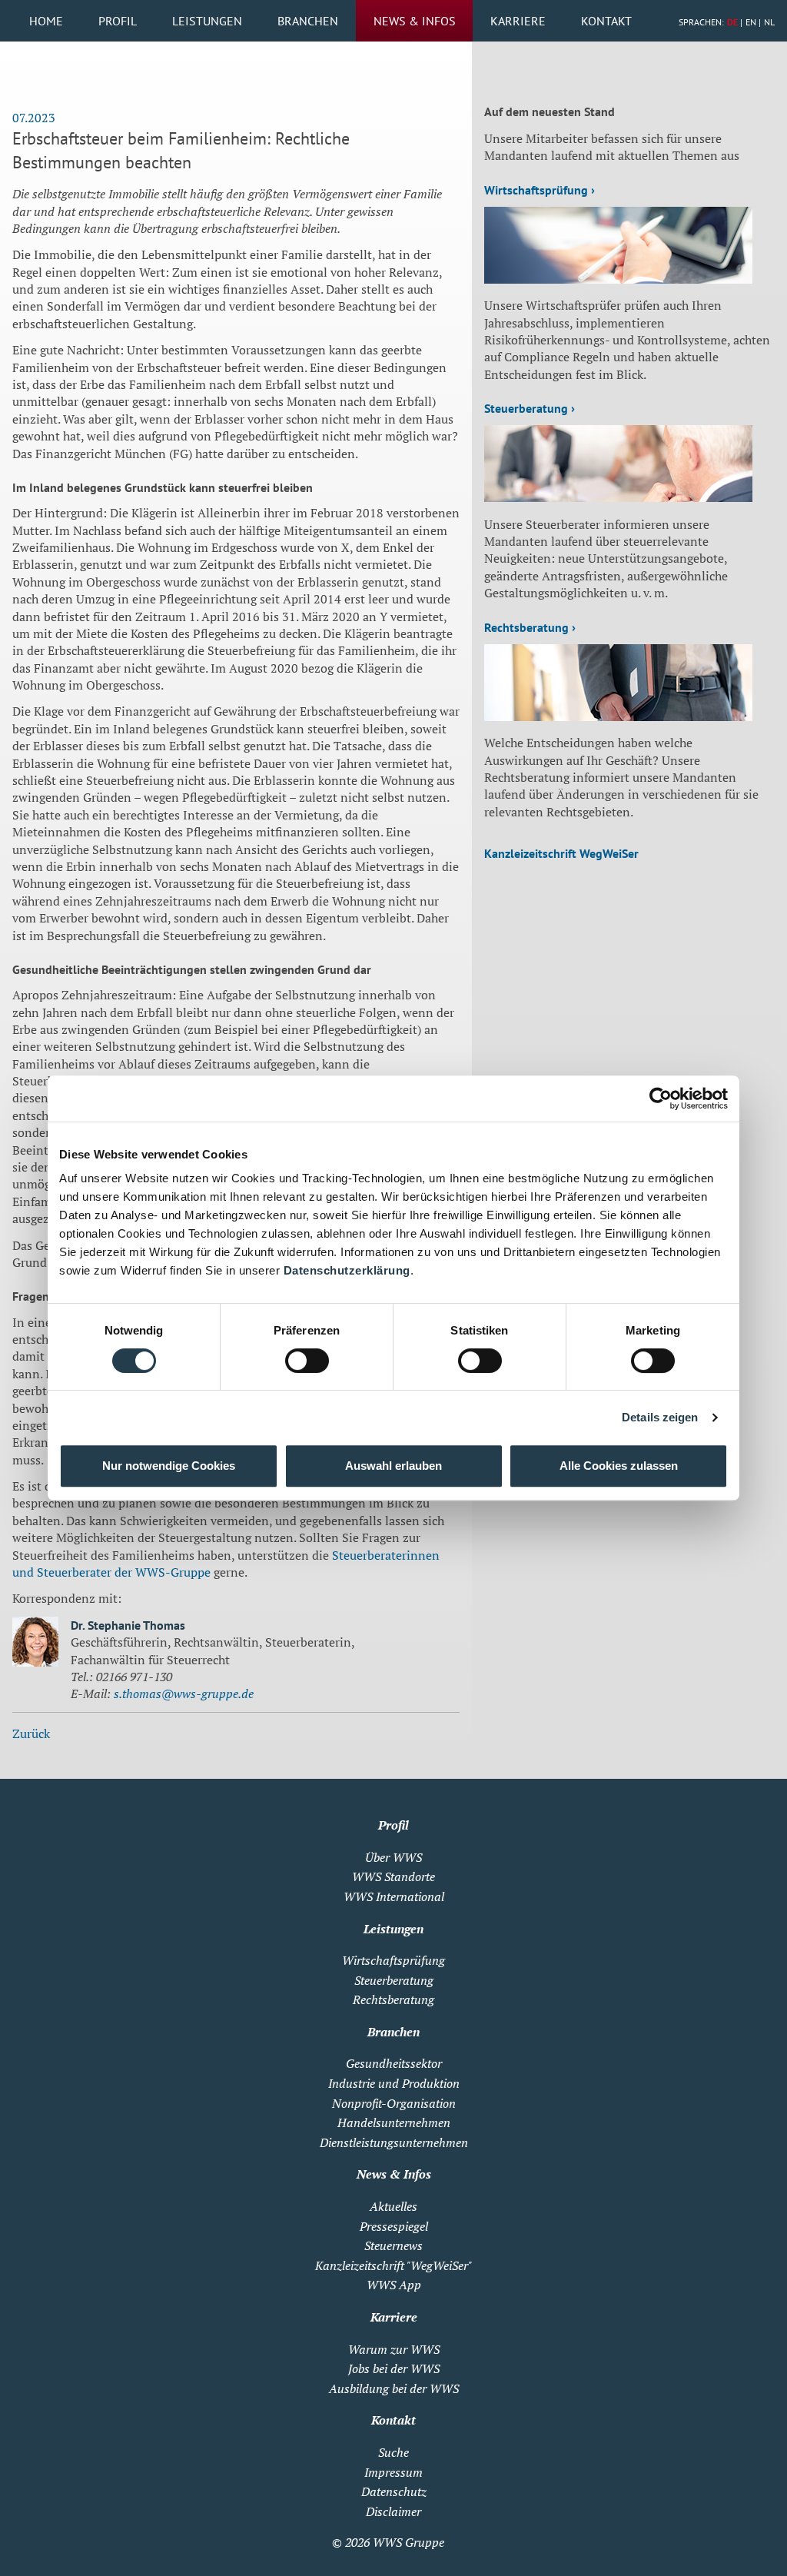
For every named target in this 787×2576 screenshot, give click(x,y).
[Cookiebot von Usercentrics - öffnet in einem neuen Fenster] (661, 1099)
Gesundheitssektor (394, 2063)
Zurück (31, 1733)
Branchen (308, 21)
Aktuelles (393, 2206)
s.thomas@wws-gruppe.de (184, 1694)
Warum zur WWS (394, 2349)
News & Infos (415, 21)
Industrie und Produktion (394, 2083)
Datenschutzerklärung (347, 1270)
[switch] (307, 1361)
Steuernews (393, 2245)
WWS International (394, 1896)
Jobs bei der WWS (394, 2368)
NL (769, 22)
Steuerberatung (394, 1980)
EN (751, 22)
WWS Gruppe (408, 2542)
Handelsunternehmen (394, 2122)
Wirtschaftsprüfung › (540, 190)
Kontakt (606, 21)
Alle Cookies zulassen (619, 1466)
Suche (393, 2452)
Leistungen (207, 21)
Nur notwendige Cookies (169, 1466)
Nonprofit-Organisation (394, 2103)
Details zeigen (660, 1417)
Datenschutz (394, 2491)
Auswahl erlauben (393, 1466)
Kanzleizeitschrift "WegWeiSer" (393, 2265)
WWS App (394, 2285)
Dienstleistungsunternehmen (394, 2142)
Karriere (518, 21)
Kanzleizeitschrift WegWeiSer (561, 853)
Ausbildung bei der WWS (394, 2388)
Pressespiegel (394, 2226)
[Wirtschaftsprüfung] (618, 279)
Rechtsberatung (393, 1999)
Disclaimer (393, 2511)
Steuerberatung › (530, 408)
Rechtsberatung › (530, 627)
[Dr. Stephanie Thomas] (35, 1644)
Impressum (393, 2472)
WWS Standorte (393, 1876)
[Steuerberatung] (618, 497)
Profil (118, 21)
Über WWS (393, 1857)
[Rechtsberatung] (618, 716)
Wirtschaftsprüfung (393, 1960)
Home (46, 21)
